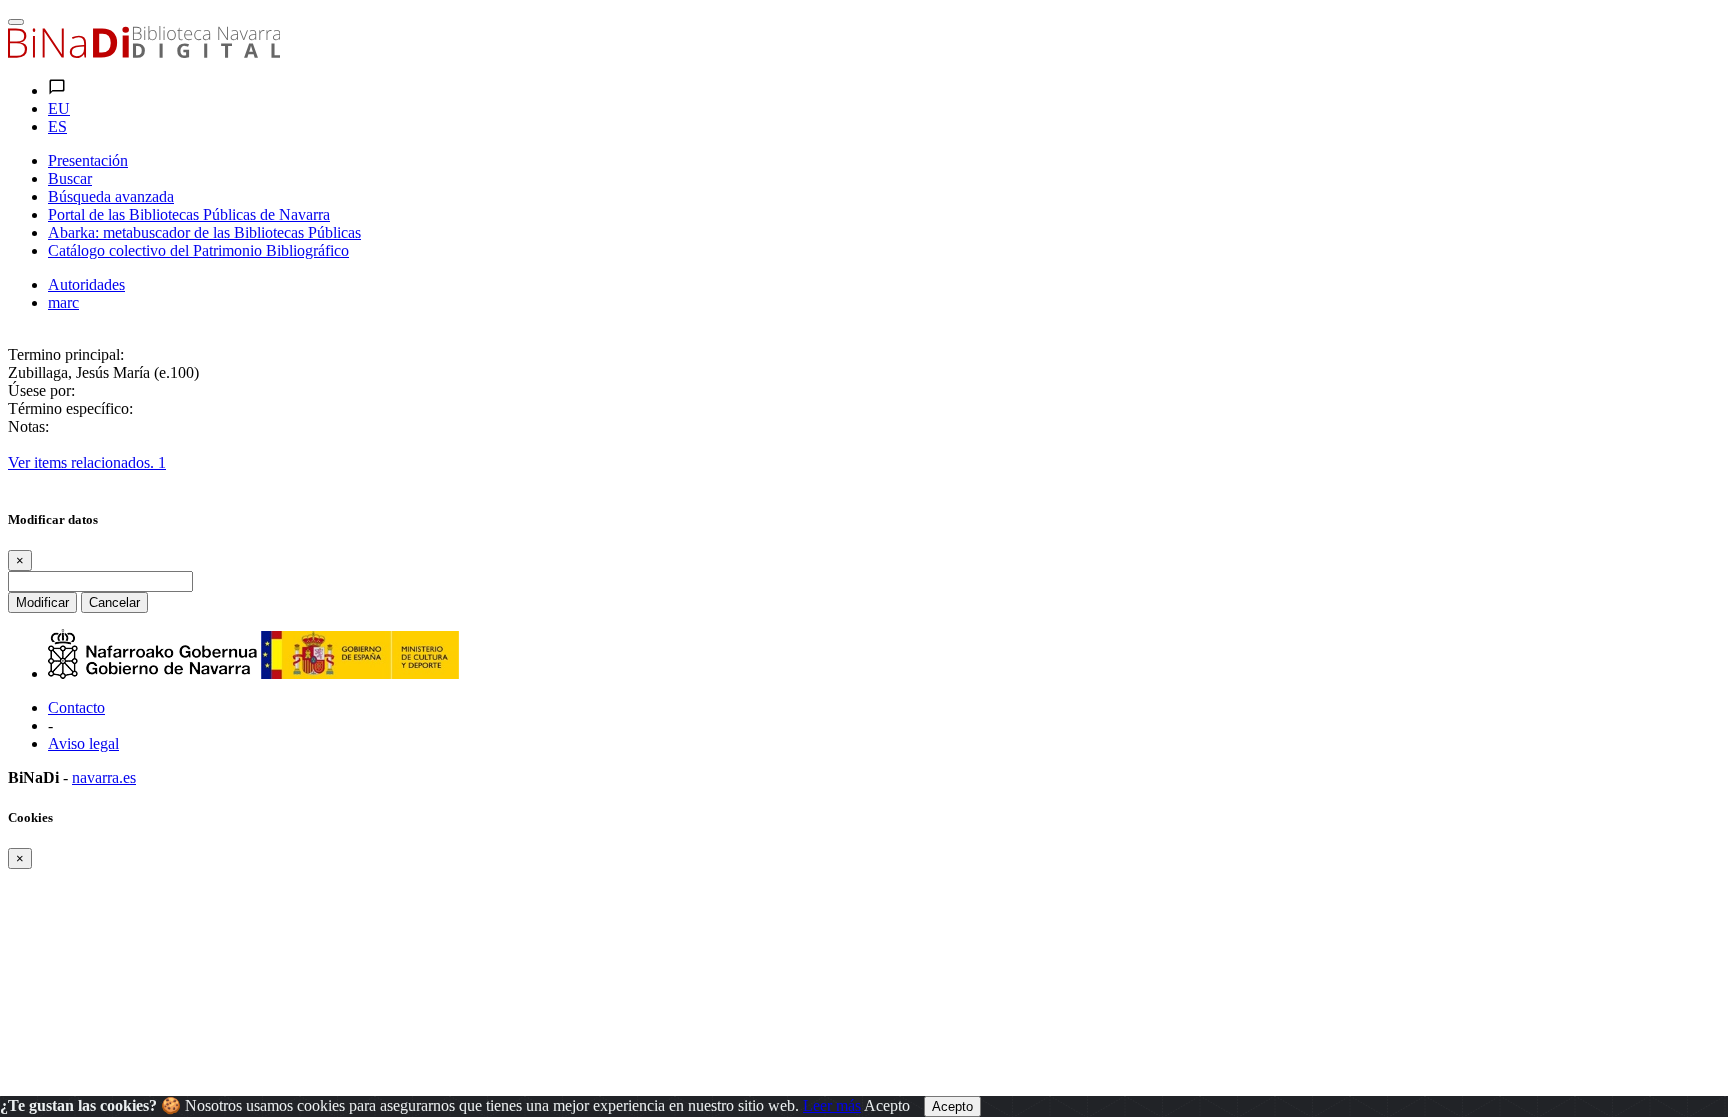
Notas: (28, 426)
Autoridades (86, 284)
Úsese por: (41, 390)
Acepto (887, 1105)
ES (57, 126)
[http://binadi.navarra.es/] (144, 52)
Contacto (76, 707)
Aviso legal (83, 743)
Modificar (42, 602)
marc (63, 302)
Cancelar (114, 602)
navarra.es (104, 777)
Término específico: (70, 408)
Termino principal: (66, 354)
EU (59, 108)
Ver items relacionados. (87, 462)
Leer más (832, 1105)
